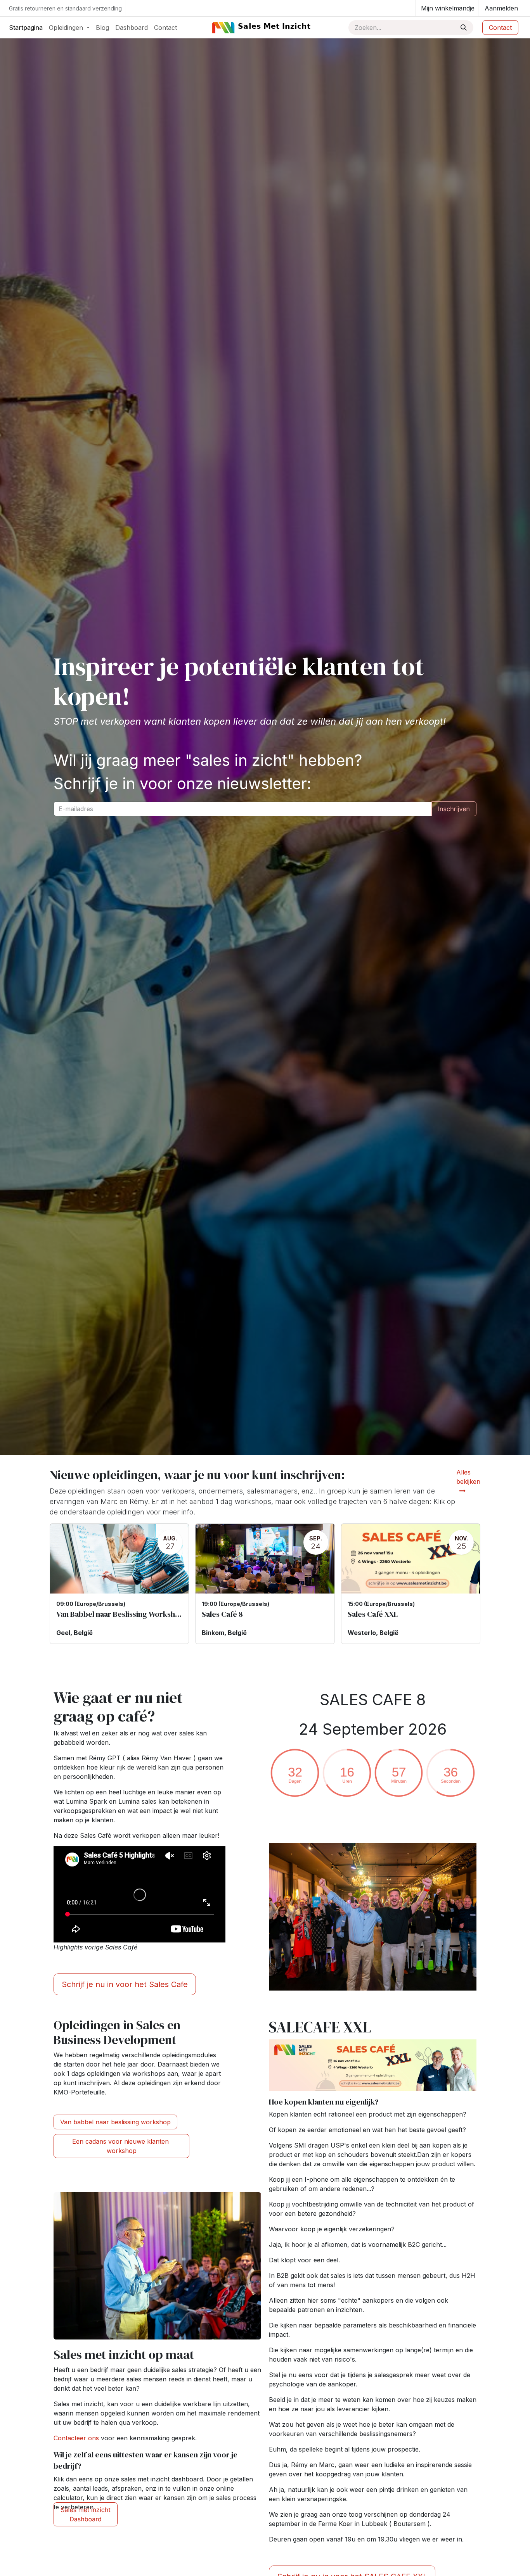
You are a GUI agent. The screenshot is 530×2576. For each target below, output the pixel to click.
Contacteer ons (76, 2438)
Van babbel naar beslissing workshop (115, 2122)
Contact (500, 28)
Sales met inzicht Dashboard (85, 2514)
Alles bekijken (468, 1477)
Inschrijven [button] (454, 809)
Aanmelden (501, 8)
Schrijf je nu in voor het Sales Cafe (125, 1984)
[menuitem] (26, 28)
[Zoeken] (464, 28)
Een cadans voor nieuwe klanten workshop (121, 2146)
